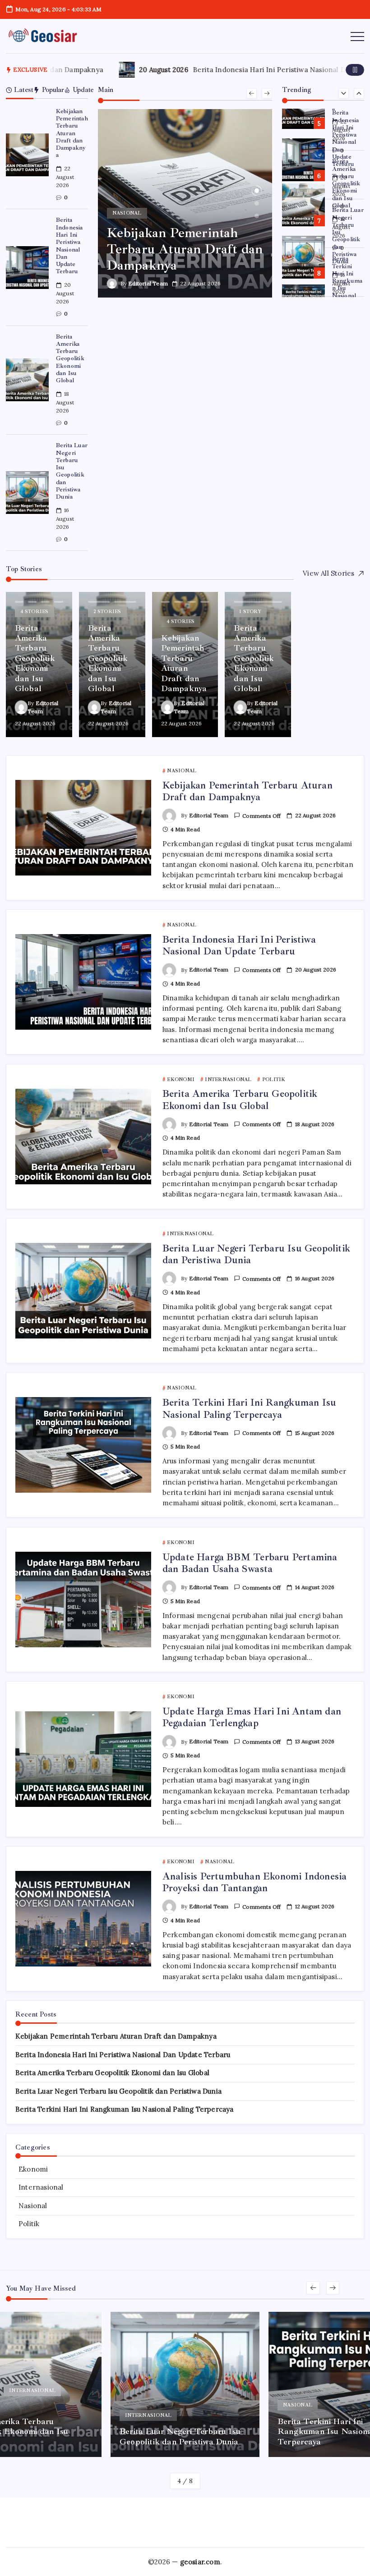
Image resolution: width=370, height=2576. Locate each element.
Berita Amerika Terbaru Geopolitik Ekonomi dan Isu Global (70, 359)
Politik (29, 2224)
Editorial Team (148, 283)
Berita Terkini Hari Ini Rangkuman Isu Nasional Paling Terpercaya (347, 236)
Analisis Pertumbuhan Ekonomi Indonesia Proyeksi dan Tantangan (255, 1882)
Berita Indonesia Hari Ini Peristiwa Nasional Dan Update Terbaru (69, 245)
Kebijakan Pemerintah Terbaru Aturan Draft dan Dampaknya (72, 133)
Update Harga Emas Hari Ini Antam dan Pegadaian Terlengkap (252, 1717)
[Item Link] (27, 155)
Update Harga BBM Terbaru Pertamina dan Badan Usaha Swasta (347, 284)
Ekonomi (33, 2169)
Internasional (41, 2187)
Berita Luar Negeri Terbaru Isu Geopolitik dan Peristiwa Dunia (72, 471)
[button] (355, 70)
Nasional (33, 2206)
